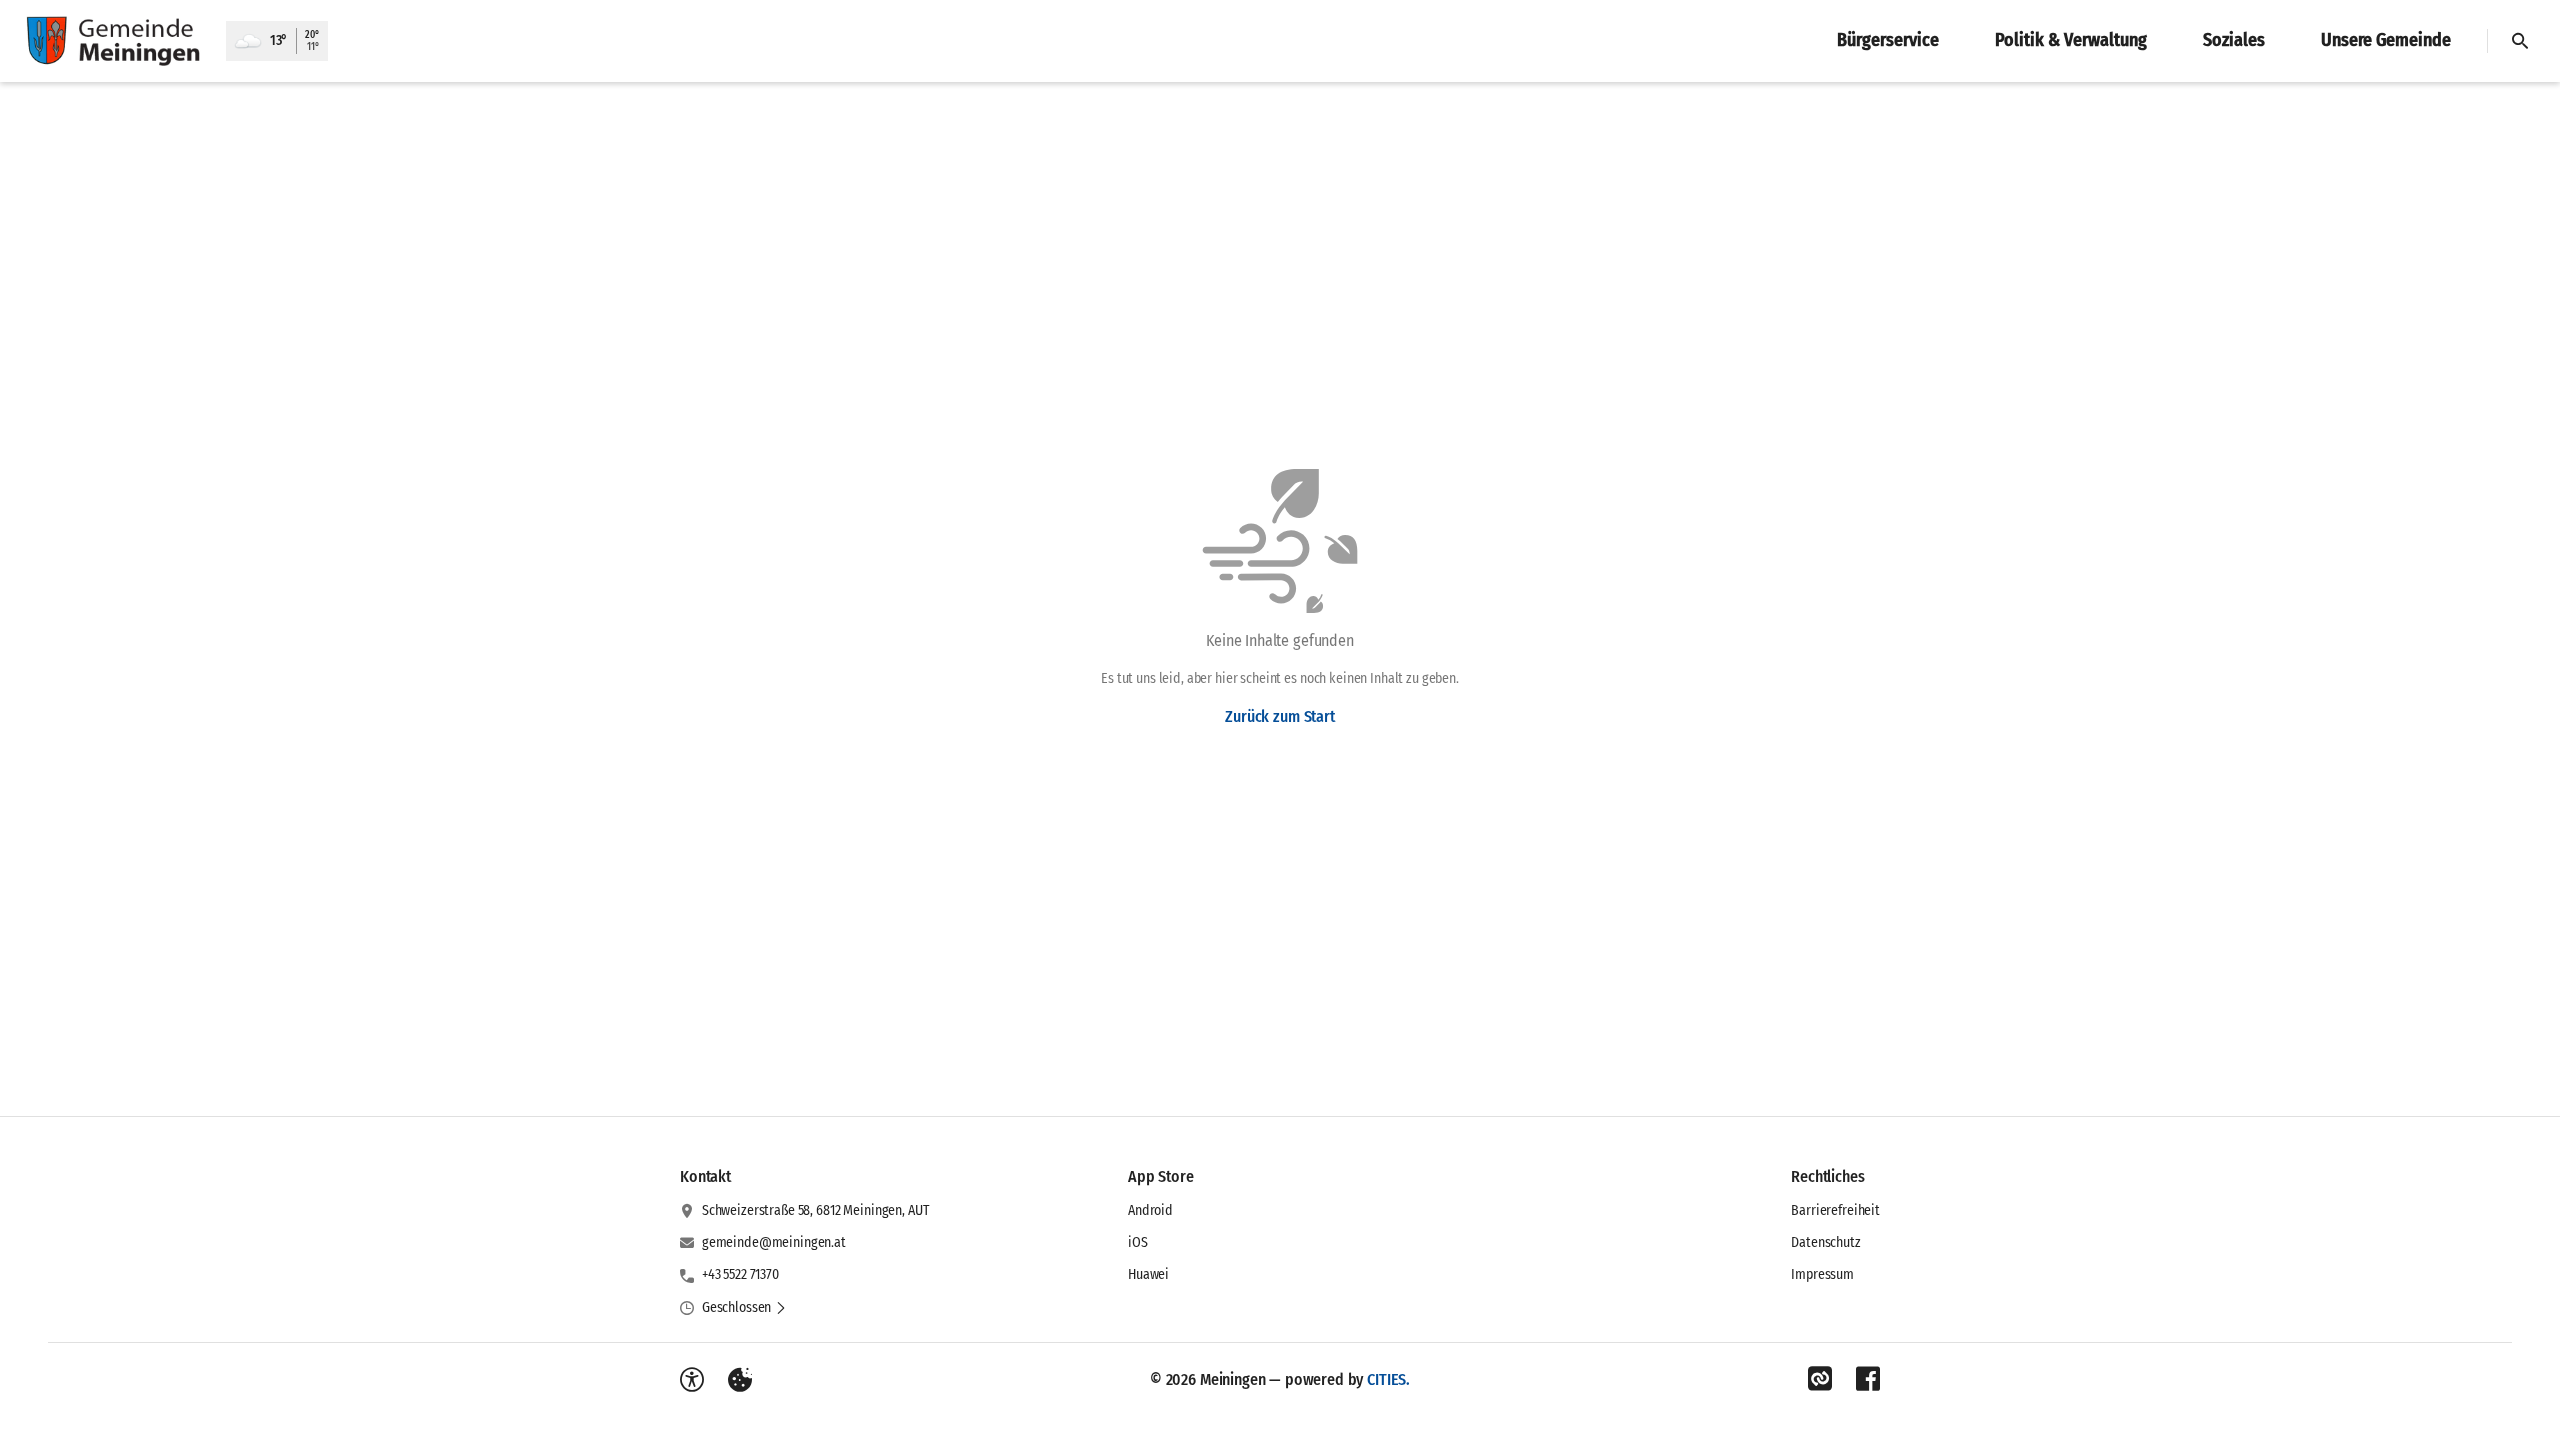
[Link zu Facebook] (1868, 1379)
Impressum (1822, 1274)
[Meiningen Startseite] (113, 41)
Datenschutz (1825, 1242)
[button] (744, 1308)
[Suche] (2520, 41)
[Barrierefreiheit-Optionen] (692, 1380)
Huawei (1148, 1274)
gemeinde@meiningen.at (774, 1242)
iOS (1138, 1242)
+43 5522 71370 (740, 1274)
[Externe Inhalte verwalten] (740, 1380)
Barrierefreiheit (1835, 1210)
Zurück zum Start (1279, 716)
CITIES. (1388, 1379)
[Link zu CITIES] (1820, 1379)
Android (1150, 1210)
